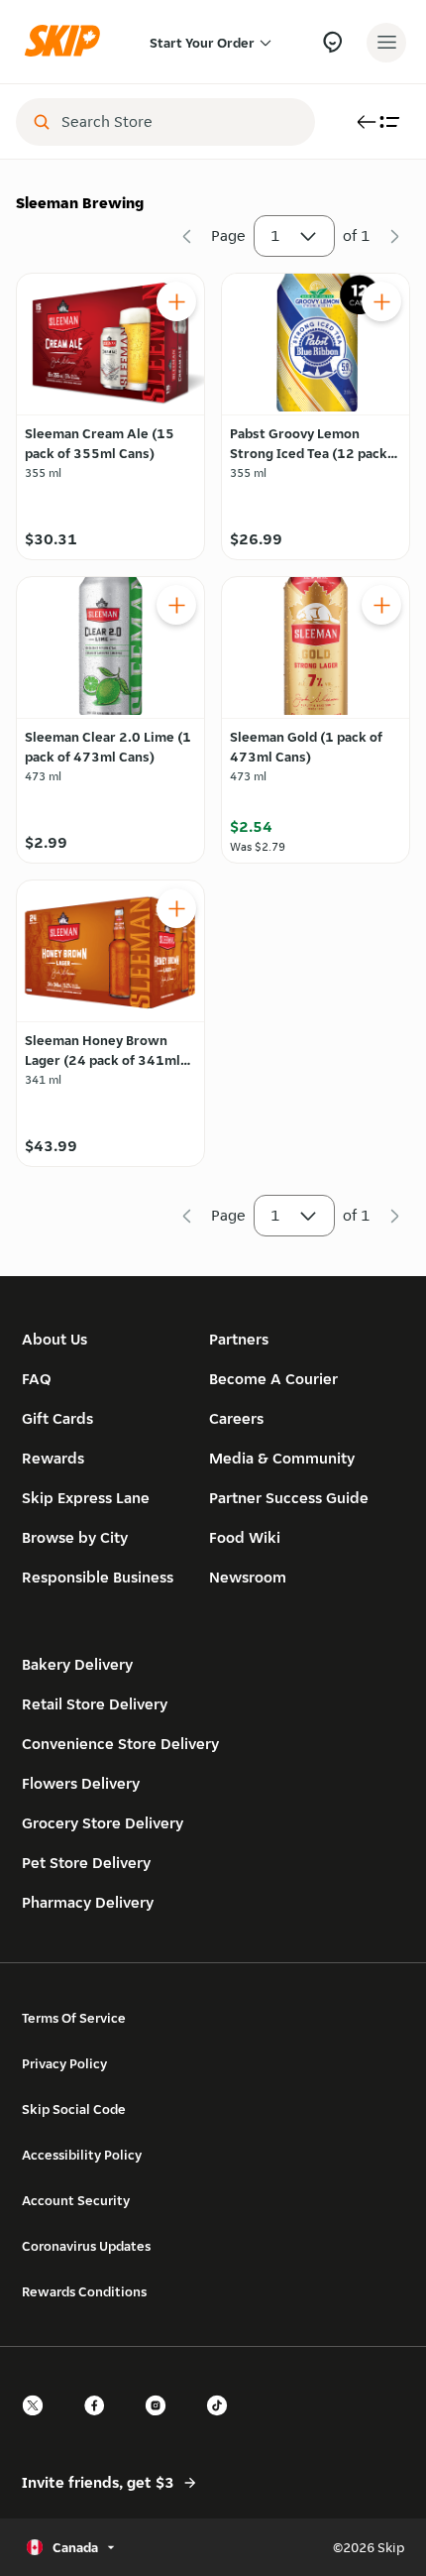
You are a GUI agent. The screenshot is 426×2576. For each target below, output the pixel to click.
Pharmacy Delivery (88, 1902)
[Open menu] (386, 43)
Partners (239, 1339)
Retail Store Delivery (95, 1704)
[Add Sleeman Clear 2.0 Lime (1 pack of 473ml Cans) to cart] (176, 605)
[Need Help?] (332, 42)
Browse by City (75, 1537)
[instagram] (161, 2423)
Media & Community (282, 1458)
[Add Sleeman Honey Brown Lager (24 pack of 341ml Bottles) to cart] (176, 908)
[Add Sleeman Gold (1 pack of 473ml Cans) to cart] (381, 605)
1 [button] (275, 235)
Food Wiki (245, 1537)
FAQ (37, 1379)
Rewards (53, 1458)
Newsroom (248, 1577)
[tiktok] (223, 2423)
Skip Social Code (74, 2109)
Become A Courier (273, 1379)
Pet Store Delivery (86, 1863)
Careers (236, 1418)
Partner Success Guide (289, 1498)
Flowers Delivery (81, 1783)
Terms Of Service (74, 2018)
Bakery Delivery (77, 1664)
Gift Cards (57, 1418)
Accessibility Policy (82, 2155)
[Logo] (67, 42)
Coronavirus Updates (86, 2246)
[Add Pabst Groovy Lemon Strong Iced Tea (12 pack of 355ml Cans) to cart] (381, 301)
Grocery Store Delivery (103, 1823)
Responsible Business (98, 1577)
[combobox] (179, 122)
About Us (54, 1339)
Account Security (76, 2200)
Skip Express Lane (86, 1498)
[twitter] (39, 2423)
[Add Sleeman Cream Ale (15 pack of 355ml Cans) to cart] (176, 301)
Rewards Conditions (84, 2291)
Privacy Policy (64, 2063)
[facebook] (100, 2423)
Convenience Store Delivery (120, 1744)
